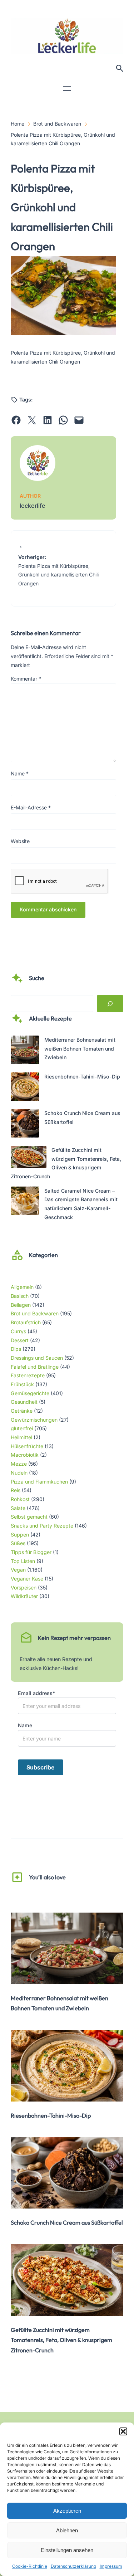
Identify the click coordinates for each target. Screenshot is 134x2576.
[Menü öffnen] (67, 89)
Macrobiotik (25, 1455)
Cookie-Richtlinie (30, 2566)
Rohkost (20, 1499)
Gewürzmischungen (34, 1420)
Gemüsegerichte (30, 1393)
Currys (18, 1331)
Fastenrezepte (28, 1375)
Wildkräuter (24, 1596)
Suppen (20, 1535)
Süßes (18, 1543)
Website (20, 841)
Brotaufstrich (26, 1322)
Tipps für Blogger (31, 1552)
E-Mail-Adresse (31, 807)
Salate (18, 1508)
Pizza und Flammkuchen (39, 1482)
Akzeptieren (67, 2511)
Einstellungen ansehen (67, 2550)
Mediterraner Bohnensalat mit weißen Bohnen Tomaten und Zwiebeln (80, 1048)
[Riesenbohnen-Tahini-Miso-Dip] (25, 1088)
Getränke (22, 1411)
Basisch (20, 1296)
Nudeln (19, 1473)
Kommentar (26, 679)
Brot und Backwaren (35, 1313)
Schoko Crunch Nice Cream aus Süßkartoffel (67, 2222)
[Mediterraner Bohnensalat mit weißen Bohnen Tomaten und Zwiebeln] (25, 1051)
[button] (123, 2431)
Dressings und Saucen (37, 1358)
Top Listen (23, 1561)
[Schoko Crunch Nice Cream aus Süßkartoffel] (25, 1125)
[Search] (110, 1004)
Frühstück (22, 1384)
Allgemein (22, 1287)
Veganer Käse (27, 1579)
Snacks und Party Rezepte (42, 1526)
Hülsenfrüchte (27, 1446)
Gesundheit (24, 1402)
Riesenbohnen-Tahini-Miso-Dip (82, 1077)
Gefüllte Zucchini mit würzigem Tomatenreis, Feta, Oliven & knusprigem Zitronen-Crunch (61, 2340)
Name (20, 773)
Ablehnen (67, 2530)
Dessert (20, 1340)
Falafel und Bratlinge (35, 1367)
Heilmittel (21, 1437)
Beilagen (21, 1305)
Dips (16, 1349)
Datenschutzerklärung (73, 2566)
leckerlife (33, 506)
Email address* (36, 1693)
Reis (16, 1490)
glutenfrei (22, 1428)
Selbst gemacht (29, 1517)
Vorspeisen (24, 1588)
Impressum (111, 2566)
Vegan (18, 1570)
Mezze (19, 1464)
